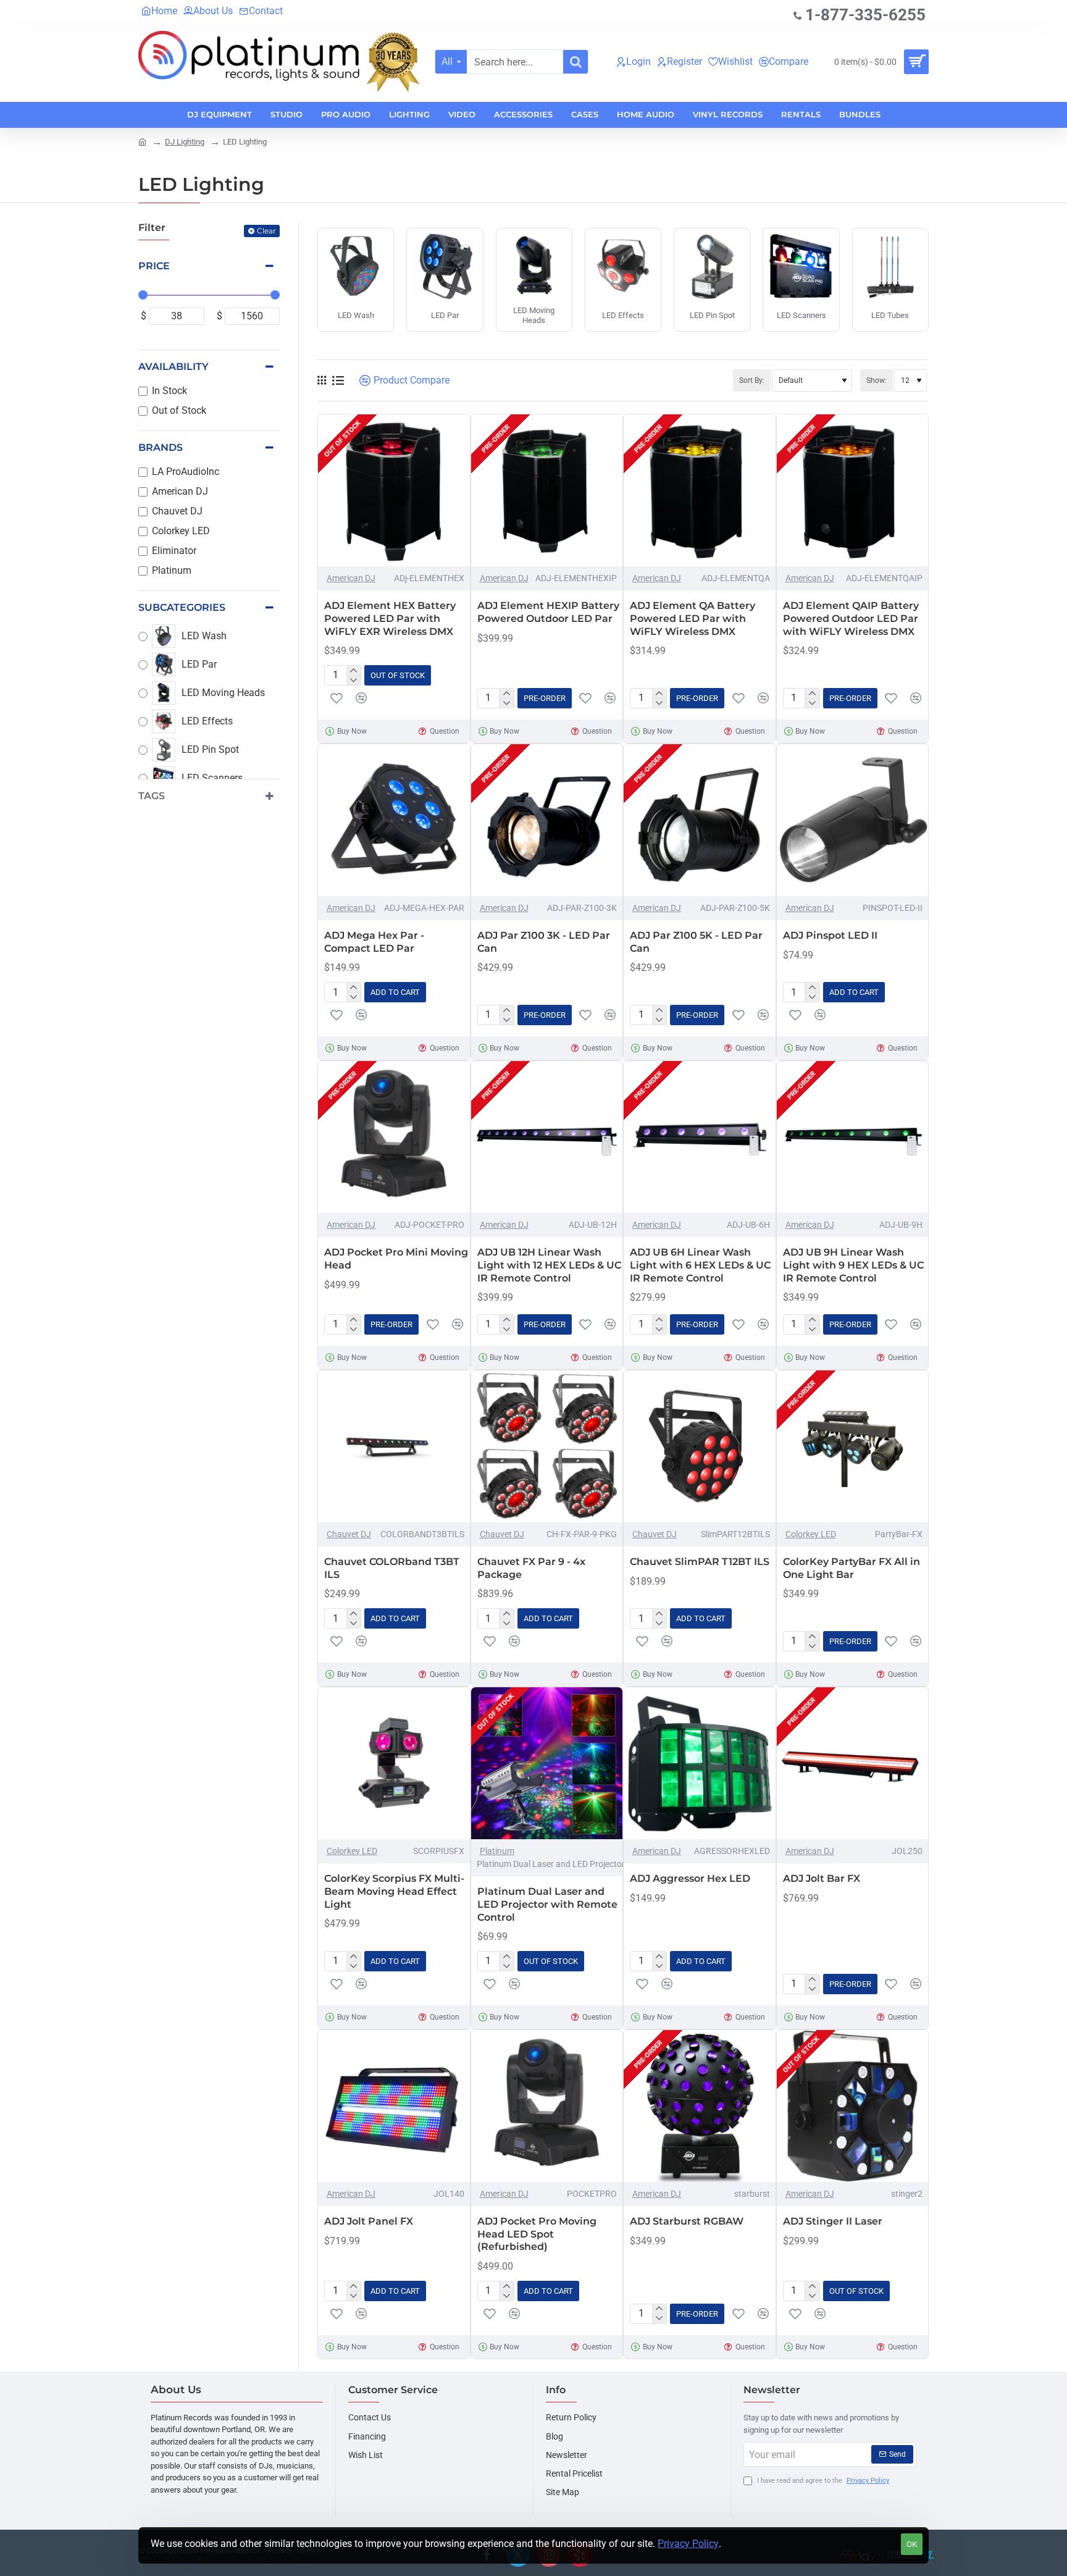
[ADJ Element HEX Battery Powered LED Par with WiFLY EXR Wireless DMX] (394, 490)
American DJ (351, 578)
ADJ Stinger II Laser (833, 2221)
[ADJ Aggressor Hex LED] (700, 1763)
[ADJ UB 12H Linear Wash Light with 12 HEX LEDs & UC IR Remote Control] (547, 1137)
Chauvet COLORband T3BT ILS (392, 1568)
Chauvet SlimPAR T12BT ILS (700, 1562)
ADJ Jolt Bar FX (822, 1878)
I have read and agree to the (822, 2481)
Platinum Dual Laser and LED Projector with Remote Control (547, 1904)
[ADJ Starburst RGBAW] (700, 2106)
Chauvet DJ (349, 1534)
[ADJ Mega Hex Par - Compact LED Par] (394, 820)
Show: (877, 380)
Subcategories (182, 607)
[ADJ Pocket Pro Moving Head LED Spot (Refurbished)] (547, 2106)
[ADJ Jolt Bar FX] (853, 1763)
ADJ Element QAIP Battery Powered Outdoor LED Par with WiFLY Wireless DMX (851, 619)
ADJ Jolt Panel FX (369, 2221)
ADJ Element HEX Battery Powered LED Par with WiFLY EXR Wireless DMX (390, 619)
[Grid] (322, 380)
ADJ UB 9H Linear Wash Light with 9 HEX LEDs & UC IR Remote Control (853, 1265)
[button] (337, 698)
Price (154, 266)
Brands (161, 447)
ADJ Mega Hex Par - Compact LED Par (374, 942)
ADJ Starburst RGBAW (687, 2221)
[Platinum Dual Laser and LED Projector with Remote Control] (547, 1763)
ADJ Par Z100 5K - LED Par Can (696, 942)
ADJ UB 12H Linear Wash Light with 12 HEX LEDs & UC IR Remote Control (549, 1265)
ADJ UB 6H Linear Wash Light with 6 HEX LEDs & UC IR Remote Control (700, 1265)
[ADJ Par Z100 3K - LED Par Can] (547, 820)
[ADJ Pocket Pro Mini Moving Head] (394, 1137)
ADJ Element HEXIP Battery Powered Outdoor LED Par (548, 612)
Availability (174, 367)
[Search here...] (575, 62)
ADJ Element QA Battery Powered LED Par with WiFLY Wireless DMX (693, 619)
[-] (354, 681)
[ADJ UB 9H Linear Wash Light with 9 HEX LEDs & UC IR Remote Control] (853, 1137)
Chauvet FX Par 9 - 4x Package (531, 1568)
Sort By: (752, 380)
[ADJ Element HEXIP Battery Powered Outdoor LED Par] (547, 490)
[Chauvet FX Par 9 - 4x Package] (547, 1446)
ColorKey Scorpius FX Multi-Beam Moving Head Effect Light (394, 1891)
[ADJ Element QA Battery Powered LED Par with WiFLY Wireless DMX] (700, 490)
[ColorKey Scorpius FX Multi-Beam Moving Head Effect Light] (394, 1763)
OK (912, 2544)
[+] (354, 671)
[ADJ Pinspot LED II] (853, 820)
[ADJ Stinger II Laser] (853, 2106)
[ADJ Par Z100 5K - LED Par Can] (700, 820)
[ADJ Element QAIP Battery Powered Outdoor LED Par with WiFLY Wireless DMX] (853, 490)
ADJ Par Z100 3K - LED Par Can (544, 942)
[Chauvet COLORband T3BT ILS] (394, 1446)
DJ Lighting (185, 142)
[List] (338, 381)
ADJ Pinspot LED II (830, 935)
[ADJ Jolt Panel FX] (394, 2106)
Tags (152, 796)
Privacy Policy (688, 2544)
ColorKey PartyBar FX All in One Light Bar (852, 1568)
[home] (142, 141)
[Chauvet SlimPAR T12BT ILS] (700, 1446)
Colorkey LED (811, 1534)
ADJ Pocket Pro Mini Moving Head (396, 1259)
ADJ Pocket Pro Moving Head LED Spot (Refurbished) (537, 2234)
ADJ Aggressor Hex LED (690, 1878)
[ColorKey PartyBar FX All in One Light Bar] (853, 1446)
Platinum (497, 1851)
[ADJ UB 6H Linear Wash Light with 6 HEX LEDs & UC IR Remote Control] (700, 1137)
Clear (266, 231)
